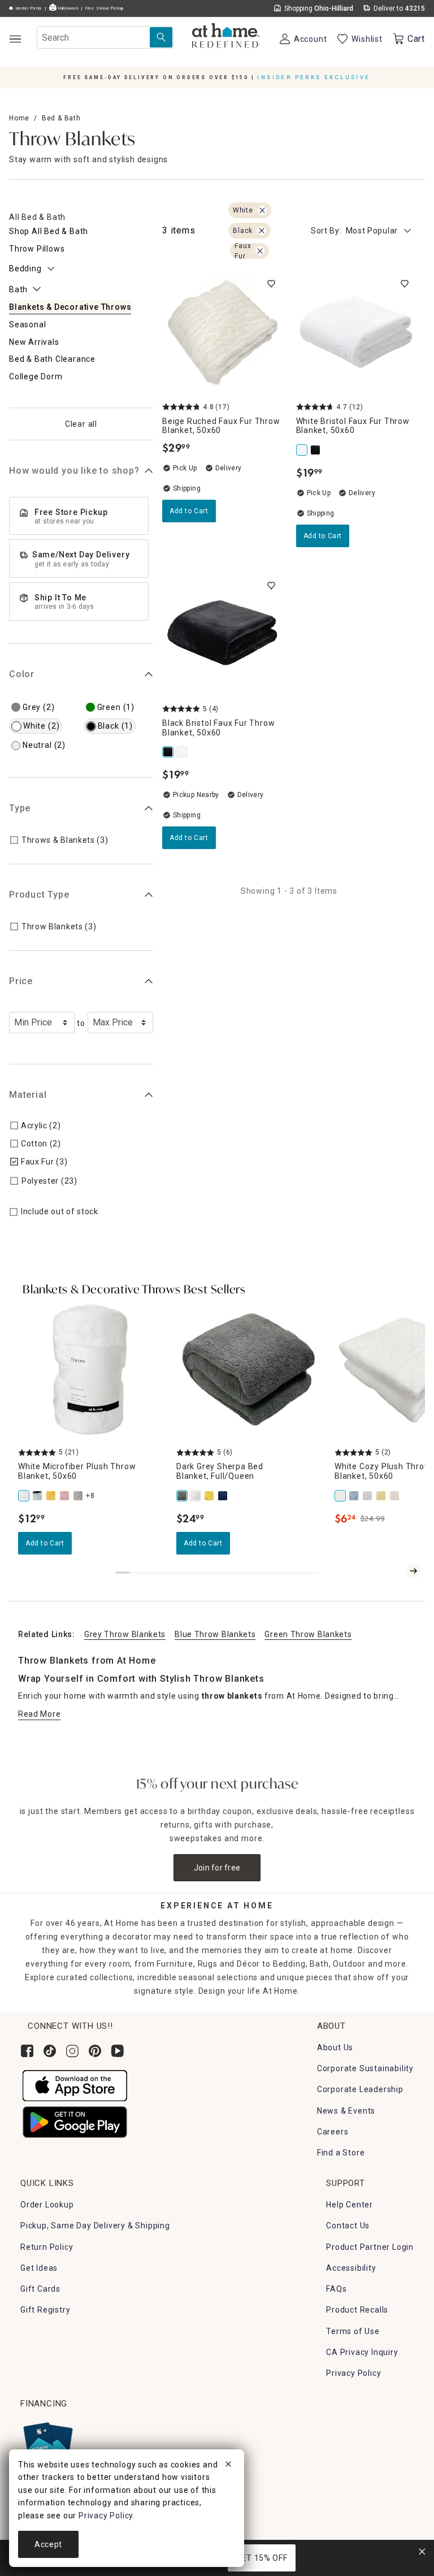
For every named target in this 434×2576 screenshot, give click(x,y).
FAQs (336, 2289)
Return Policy (47, 2247)
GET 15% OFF (262, 2558)
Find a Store (341, 2153)
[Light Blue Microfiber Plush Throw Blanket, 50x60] (38, 1496)
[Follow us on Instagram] (72, 2051)
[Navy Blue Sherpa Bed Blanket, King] (224, 1496)
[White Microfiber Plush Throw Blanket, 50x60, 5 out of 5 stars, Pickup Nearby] (90, 1370)
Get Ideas (39, 2268)
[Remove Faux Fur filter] (260, 251)
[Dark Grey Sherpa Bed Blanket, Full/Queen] (183, 1496)
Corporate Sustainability (365, 2068)
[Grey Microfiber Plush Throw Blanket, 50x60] (79, 1496)
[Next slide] (414, 1571)
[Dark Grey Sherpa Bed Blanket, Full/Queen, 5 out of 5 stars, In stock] (249, 1370)
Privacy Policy (353, 2373)
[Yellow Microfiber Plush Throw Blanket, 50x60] (52, 1496)
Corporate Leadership (360, 2089)
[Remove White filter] (262, 210)
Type (20, 808)
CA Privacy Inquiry (362, 2352)
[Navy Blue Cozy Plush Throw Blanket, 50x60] (355, 1496)
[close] (228, 2466)
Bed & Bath (61, 118)
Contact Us (348, 2226)
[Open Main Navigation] (15, 39)
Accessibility (351, 2268)
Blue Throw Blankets (215, 1634)
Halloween (68, 8)
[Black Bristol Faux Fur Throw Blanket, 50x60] (316, 450)
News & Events (346, 2111)
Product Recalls (357, 2310)
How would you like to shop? (74, 471)
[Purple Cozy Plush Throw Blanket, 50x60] (368, 1496)
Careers (333, 2132)
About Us (335, 2047)
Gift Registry (45, 2310)
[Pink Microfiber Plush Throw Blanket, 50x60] (66, 1496)
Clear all (81, 424)
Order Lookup (47, 2205)
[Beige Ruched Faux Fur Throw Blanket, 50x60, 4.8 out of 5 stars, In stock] (222, 333)
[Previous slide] (396, 1571)
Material (28, 1095)
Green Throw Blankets (308, 1634)
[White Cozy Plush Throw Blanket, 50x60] (341, 1496)
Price (21, 981)
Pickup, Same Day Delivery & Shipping (95, 2226)
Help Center (350, 2205)
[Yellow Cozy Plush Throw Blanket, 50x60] (382, 1496)
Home (19, 118)
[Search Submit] (161, 37)
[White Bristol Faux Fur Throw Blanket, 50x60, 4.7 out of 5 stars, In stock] (356, 333)
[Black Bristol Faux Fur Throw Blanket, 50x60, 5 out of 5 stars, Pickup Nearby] (222, 635)
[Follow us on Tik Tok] (50, 2051)
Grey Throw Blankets (125, 1634)
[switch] (271, 284)
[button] (226, 37)
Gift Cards (40, 2289)
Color (22, 674)
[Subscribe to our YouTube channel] (118, 2051)
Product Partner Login (370, 2247)
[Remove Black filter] (262, 231)
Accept (48, 2544)
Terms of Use (353, 2331)
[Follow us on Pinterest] (95, 2051)
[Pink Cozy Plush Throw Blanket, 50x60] (396, 1496)
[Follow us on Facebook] (27, 2051)
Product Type (39, 895)
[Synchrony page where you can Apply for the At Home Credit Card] (47, 2443)
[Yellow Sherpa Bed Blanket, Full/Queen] (210, 1496)
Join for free (217, 1868)
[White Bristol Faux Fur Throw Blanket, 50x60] (303, 450)
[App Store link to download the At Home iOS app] (75, 2085)
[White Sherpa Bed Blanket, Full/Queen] (197, 1496)
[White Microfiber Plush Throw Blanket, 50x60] (25, 1496)
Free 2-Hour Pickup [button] (105, 8)
